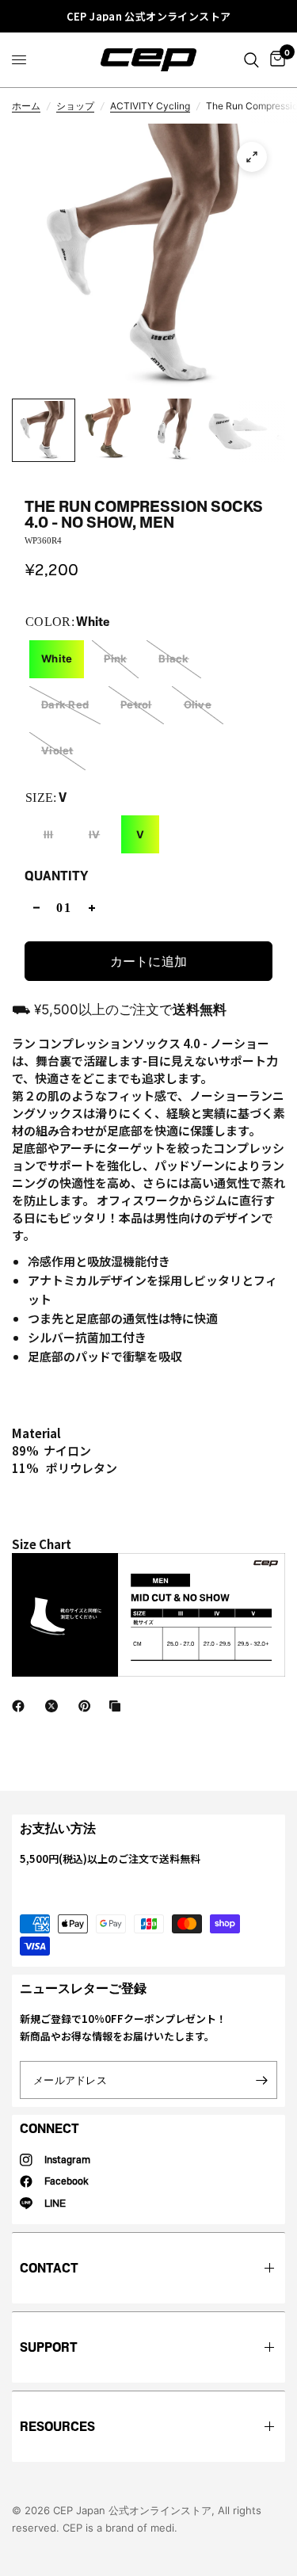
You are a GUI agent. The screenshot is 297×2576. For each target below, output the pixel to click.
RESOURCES (57, 2427)
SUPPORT (49, 2347)
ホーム (26, 106)
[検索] (251, 60)
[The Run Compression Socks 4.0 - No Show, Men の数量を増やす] (92, 908)
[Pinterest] (88, 1706)
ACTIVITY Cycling (150, 106)
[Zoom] (252, 157)
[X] (55, 1706)
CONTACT (49, 2268)
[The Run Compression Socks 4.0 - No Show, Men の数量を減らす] (36, 908)
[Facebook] (21, 1706)
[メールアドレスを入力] (261, 2080)
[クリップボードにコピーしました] (118, 1706)
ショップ (75, 106)
